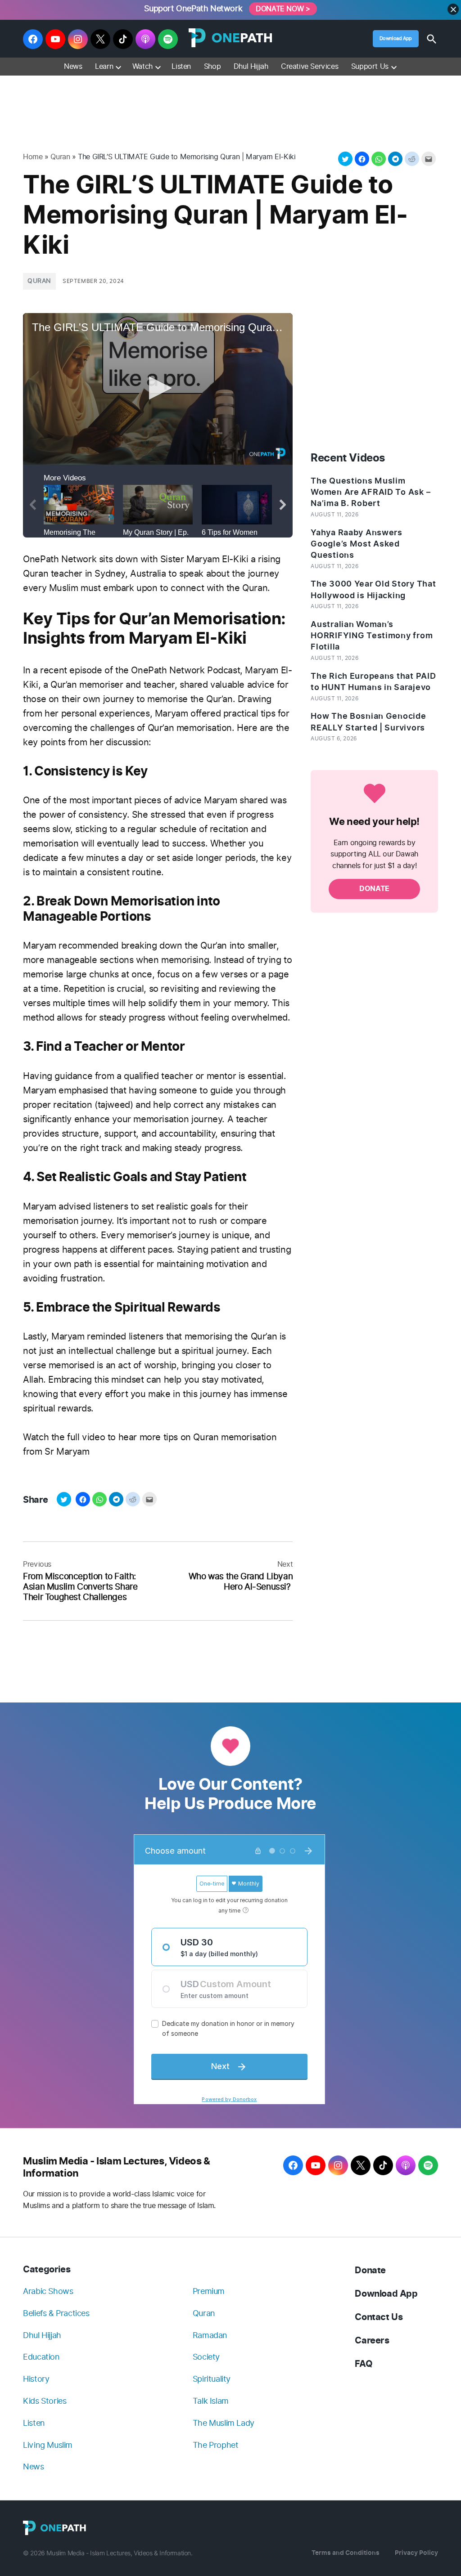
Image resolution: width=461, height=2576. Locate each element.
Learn (104, 66)
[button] (345, 159)
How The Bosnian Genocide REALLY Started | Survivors (368, 722)
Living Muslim (48, 2445)
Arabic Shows (48, 2291)
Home (33, 157)
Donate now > (283, 9)
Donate (370, 2270)
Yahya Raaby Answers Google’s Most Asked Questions (357, 544)
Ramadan (210, 2335)
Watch (142, 66)
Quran (60, 157)
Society (206, 2357)
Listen (181, 66)
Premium (209, 2291)
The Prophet (216, 2445)
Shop (212, 66)
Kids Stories (45, 2401)
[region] (230, 103)
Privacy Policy (416, 2553)
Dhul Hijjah (251, 66)
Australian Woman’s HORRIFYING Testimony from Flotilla (372, 636)
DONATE (374, 889)
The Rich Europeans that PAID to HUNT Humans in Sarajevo (373, 682)
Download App (396, 38)
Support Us (370, 66)
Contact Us (379, 2317)
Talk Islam (211, 2401)
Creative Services (310, 66)
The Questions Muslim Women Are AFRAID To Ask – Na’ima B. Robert (371, 492)
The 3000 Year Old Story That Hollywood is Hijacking (373, 589)
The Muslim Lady (224, 2423)
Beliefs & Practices (56, 2313)
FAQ (364, 2364)
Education (41, 2357)
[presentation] (118, 67)
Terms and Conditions (346, 2553)
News (73, 66)
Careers (372, 2341)
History (36, 2379)
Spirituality (212, 2379)
